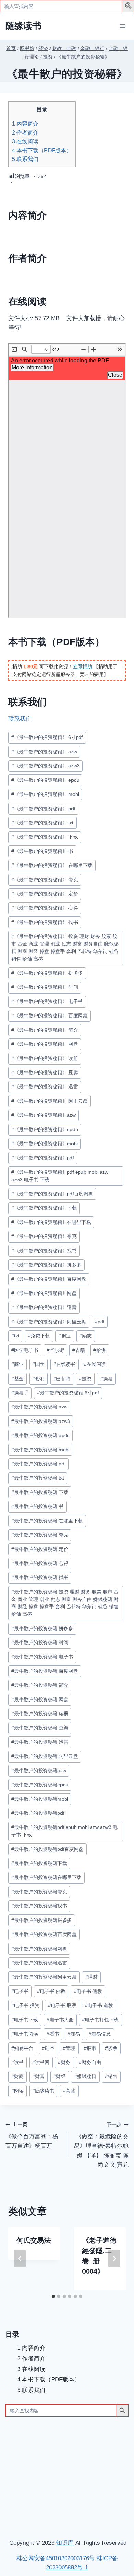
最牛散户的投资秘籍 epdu (41, 1435)
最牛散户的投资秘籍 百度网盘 (45, 1671)
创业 (65, 1336)
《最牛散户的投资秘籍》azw (43, 1115)
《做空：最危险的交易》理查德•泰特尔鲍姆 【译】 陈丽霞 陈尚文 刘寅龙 (101, 2145)
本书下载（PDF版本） (42, 150)
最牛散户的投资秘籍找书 (39, 1906)
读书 (18, 2062)
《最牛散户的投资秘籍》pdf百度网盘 (52, 1194)
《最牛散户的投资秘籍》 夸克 (45, 880)
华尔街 (55, 1350)
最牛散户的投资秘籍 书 (37, 1506)
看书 (53, 2034)
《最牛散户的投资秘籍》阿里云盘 (49, 1322)
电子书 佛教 (51, 1991)
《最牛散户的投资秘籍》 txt (42, 823)
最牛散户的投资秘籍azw (39, 1771)
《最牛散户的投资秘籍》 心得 (45, 908)
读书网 (41, 2062)
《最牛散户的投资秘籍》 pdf (43, 809)
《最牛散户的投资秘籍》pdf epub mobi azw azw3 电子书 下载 (60, 1176)
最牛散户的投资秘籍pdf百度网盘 (47, 1849)
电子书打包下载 (100, 2020)
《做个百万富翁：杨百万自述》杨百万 (32, 2136)
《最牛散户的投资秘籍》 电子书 (47, 1002)
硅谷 (48, 2048)
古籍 (79, 1350)
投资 (85, 1379)
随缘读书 (43, 2091)
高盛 (69, 2091)
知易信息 (100, 2034)
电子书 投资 (25, 2005)
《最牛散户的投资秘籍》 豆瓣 (45, 1073)
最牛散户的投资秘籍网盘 (39, 1949)
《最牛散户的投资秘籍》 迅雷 (45, 1087)
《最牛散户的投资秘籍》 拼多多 (47, 973)
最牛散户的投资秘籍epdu (40, 1785)
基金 (18, 1379)
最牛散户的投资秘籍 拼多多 (42, 1629)
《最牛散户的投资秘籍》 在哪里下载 (52, 865)
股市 (90, 2048)
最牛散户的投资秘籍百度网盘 (44, 1934)
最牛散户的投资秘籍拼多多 (42, 1920)
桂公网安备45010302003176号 (56, 2558)
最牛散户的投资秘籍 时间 (40, 1643)
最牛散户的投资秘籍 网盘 (40, 1700)
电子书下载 (25, 2020)
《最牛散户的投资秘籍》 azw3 (46, 766)
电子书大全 (60, 2020)
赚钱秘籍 (85, 2076)
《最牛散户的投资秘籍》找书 (44, 1251)
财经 (59, 2076)
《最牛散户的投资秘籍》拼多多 (46, 1265)
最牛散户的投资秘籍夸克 (39, 1892)
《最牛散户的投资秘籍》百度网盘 (49, 1279)
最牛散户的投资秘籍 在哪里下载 (47, 1521)
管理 (69, 2048)
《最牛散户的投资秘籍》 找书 (45, 922)
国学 (38, 1364)
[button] (129, 7)
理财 (91, 1977)
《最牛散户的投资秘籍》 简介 (45, 1030)
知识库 (65, 2543)
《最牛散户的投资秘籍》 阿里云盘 (49, 1101)
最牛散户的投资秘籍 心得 (40, 1563)
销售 (111, 2076)
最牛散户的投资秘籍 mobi (40, 1450)
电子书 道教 (99, 2005)
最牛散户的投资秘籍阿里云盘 (44, 1977)
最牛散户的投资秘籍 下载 (40, 1492)
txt (15, 1336)
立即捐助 (82, 666)
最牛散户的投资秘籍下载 (39, 1863)
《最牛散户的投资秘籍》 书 (42, 851)
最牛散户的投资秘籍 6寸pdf (68, 1393)
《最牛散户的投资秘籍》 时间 (45, 987)
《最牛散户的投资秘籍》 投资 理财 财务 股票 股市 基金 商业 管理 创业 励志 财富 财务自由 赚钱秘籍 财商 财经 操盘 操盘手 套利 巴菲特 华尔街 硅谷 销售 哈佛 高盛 (65, 948)
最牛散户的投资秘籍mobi (40, 1799)
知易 (74, 2034)
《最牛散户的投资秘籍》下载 (44, 1208)
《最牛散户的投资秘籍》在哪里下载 (51, 1222)
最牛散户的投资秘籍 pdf (38, 1464)
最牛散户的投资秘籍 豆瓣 (40, 1728)
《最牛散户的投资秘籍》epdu (45, 1130)
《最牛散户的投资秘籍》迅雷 (44, 1307)
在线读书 (64, 1364)
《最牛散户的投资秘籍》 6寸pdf (47, 737)
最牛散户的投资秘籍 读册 (40, 1714)
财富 (38, 2076)
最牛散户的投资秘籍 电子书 (42, 1657)
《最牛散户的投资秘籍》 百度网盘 (49, 1016)
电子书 (20, 1991)
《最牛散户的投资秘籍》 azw (44, 752)
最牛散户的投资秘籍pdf (38, 1813)
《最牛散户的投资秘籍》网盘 (44, 1293)
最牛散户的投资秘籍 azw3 (41, 1421)
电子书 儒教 (88, 1991)
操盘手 (20, 1393)
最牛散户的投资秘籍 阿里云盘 (45, 1756)
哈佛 (100, 1350)
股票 (111, 2048)
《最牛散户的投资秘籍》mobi (44, 1144)
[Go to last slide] (20, 2259)
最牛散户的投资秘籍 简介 (40, 1685)
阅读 (18, 2091)
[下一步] (114, 2259)
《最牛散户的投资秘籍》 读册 (45, 1059)
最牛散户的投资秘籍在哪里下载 (46, 1877)
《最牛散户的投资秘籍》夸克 (44, 1236)
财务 (64, 2062)
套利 (38, 1379)
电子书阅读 (25, 2034)
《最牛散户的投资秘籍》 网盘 (45, 1044)
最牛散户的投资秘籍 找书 (40, 1577)
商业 (18, 1364)
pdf (100, 1322)
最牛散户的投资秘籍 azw (39, 1407)
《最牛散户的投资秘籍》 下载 (45, 837)
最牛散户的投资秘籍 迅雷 (40, 1742)
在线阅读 (25, 141)
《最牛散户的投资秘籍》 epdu (45, 780)
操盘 (107, 1379)
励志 (86, 1336)
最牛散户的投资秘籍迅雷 (39, 1963)
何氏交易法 (34, 2240)
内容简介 (25, 124)
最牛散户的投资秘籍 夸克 (40, 1535)
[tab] (53, 2296)
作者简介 (25, 132)
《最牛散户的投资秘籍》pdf (43, 1158)
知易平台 (22, 2048)
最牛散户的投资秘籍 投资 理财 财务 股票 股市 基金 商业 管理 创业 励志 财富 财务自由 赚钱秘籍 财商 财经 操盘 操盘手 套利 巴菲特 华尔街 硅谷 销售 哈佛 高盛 (65, 1603)
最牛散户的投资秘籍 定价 (40, 1549)
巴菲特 (62, 1379)
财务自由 (90, 2062)
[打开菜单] (122, 26)
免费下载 (39, 1336)
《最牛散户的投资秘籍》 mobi (45, 794)
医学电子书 (25, 1350)
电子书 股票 (62, 2005)
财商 (18, 2076)
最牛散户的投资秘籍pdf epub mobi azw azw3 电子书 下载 (64, 1831)
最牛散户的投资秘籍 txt (38, 1478)
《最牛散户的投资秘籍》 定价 (45, 894)
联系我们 (25, 159)
